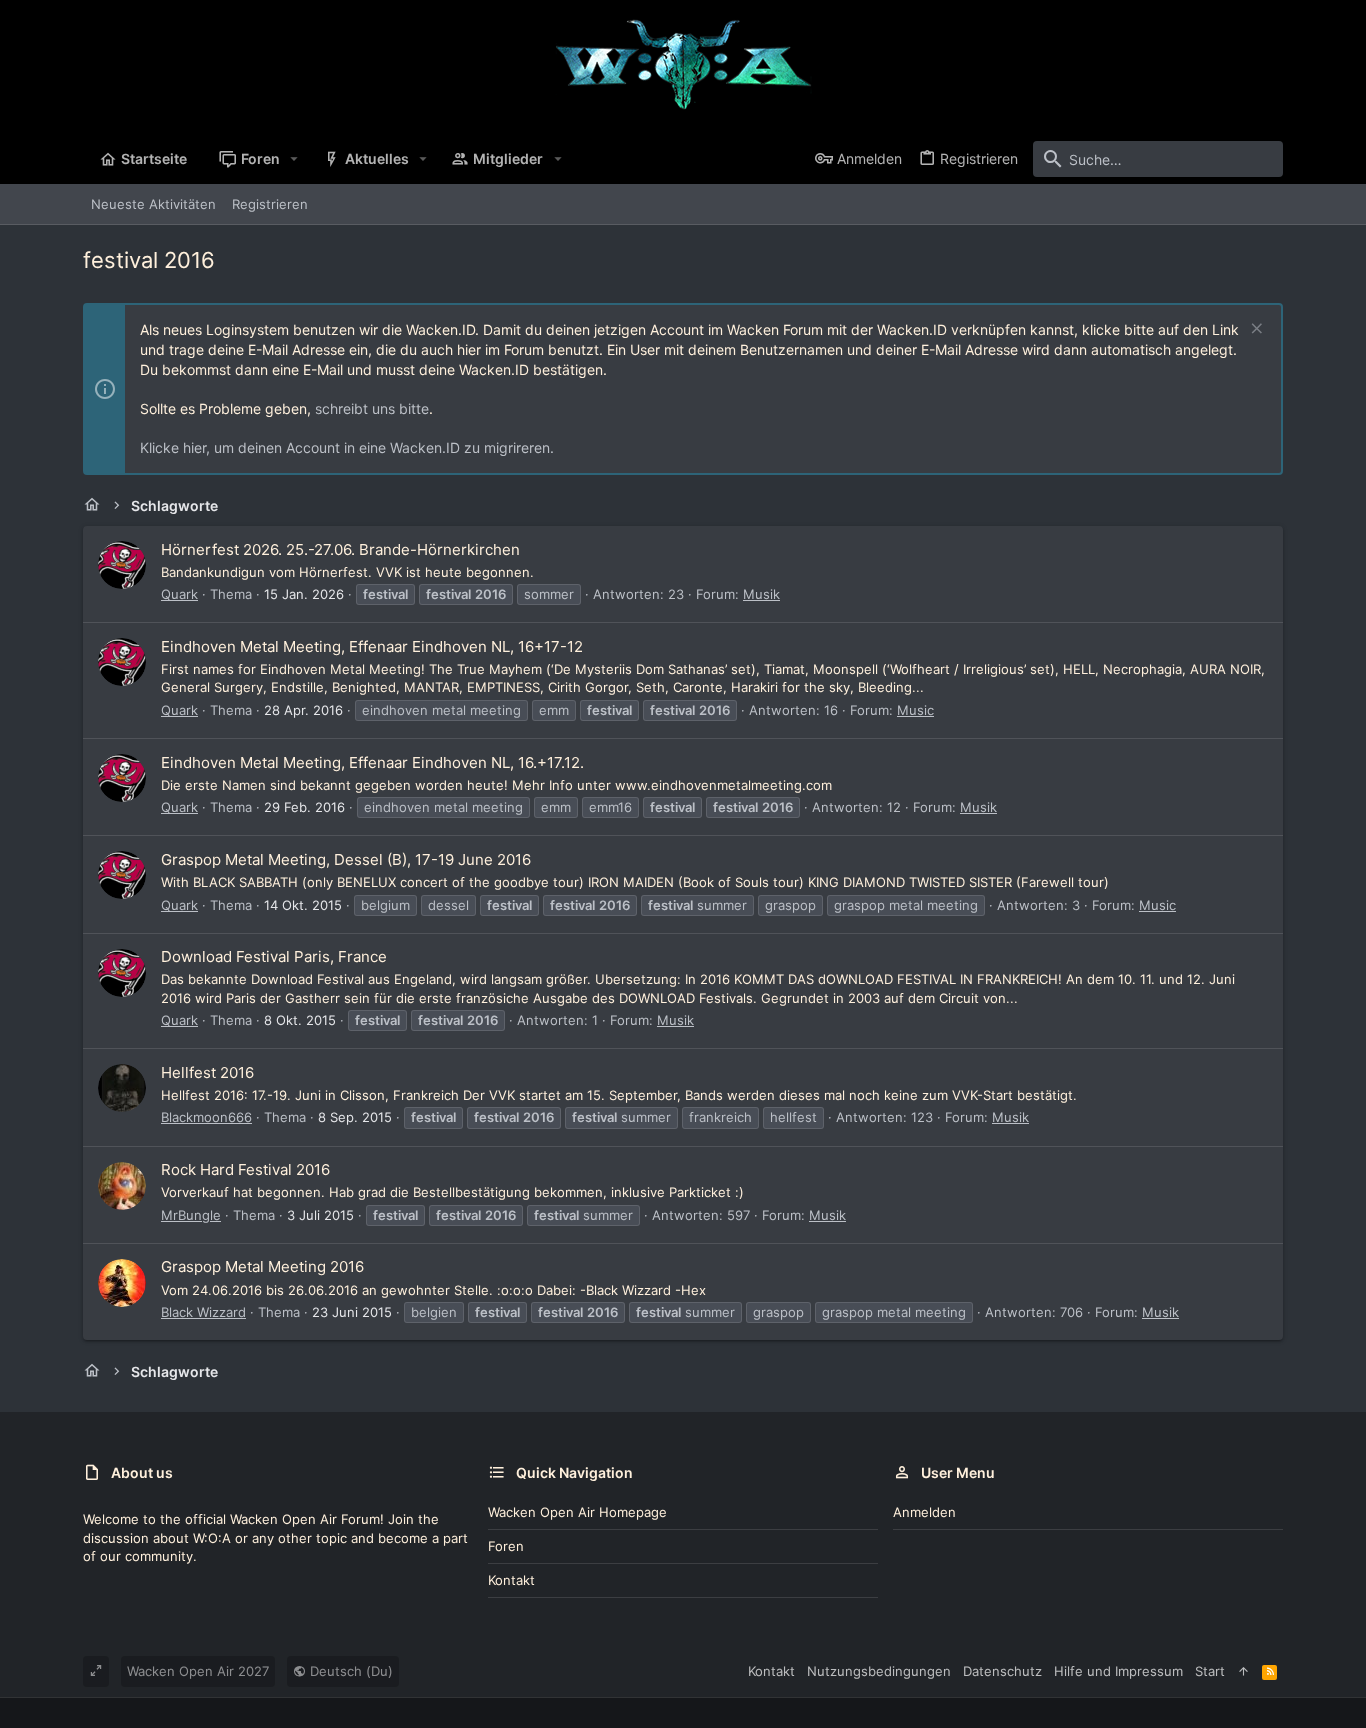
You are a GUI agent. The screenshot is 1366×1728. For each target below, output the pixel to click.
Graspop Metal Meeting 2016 (262, 1266)
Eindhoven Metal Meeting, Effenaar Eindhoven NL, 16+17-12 (372, 646)
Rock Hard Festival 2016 (245, 1169)
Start (1210, 1671)
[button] (294, 159)
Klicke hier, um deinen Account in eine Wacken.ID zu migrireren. (347, 447)
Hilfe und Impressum (1118, 1671)
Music (915, 710)
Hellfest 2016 (207, 1072)
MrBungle (191, 1215)
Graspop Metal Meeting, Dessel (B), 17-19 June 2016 (346, 859)
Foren (506, 1546)
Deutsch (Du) (349, 1671)
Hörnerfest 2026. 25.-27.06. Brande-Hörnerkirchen (340, 549)
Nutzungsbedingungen (879, 1671)
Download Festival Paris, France (274, 956)
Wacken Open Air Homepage (577, 1512)
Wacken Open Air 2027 (198, 1671)
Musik (761, 594)
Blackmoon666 (206, 1117)
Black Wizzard (203, 1312)
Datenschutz (1002, 1671)
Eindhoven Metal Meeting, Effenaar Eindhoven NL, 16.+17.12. (372, 762)
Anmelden (924, 1512)
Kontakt (511, 1580)
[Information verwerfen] (1254, 330)
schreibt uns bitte (372, 408)
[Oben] (1243, 1671)
